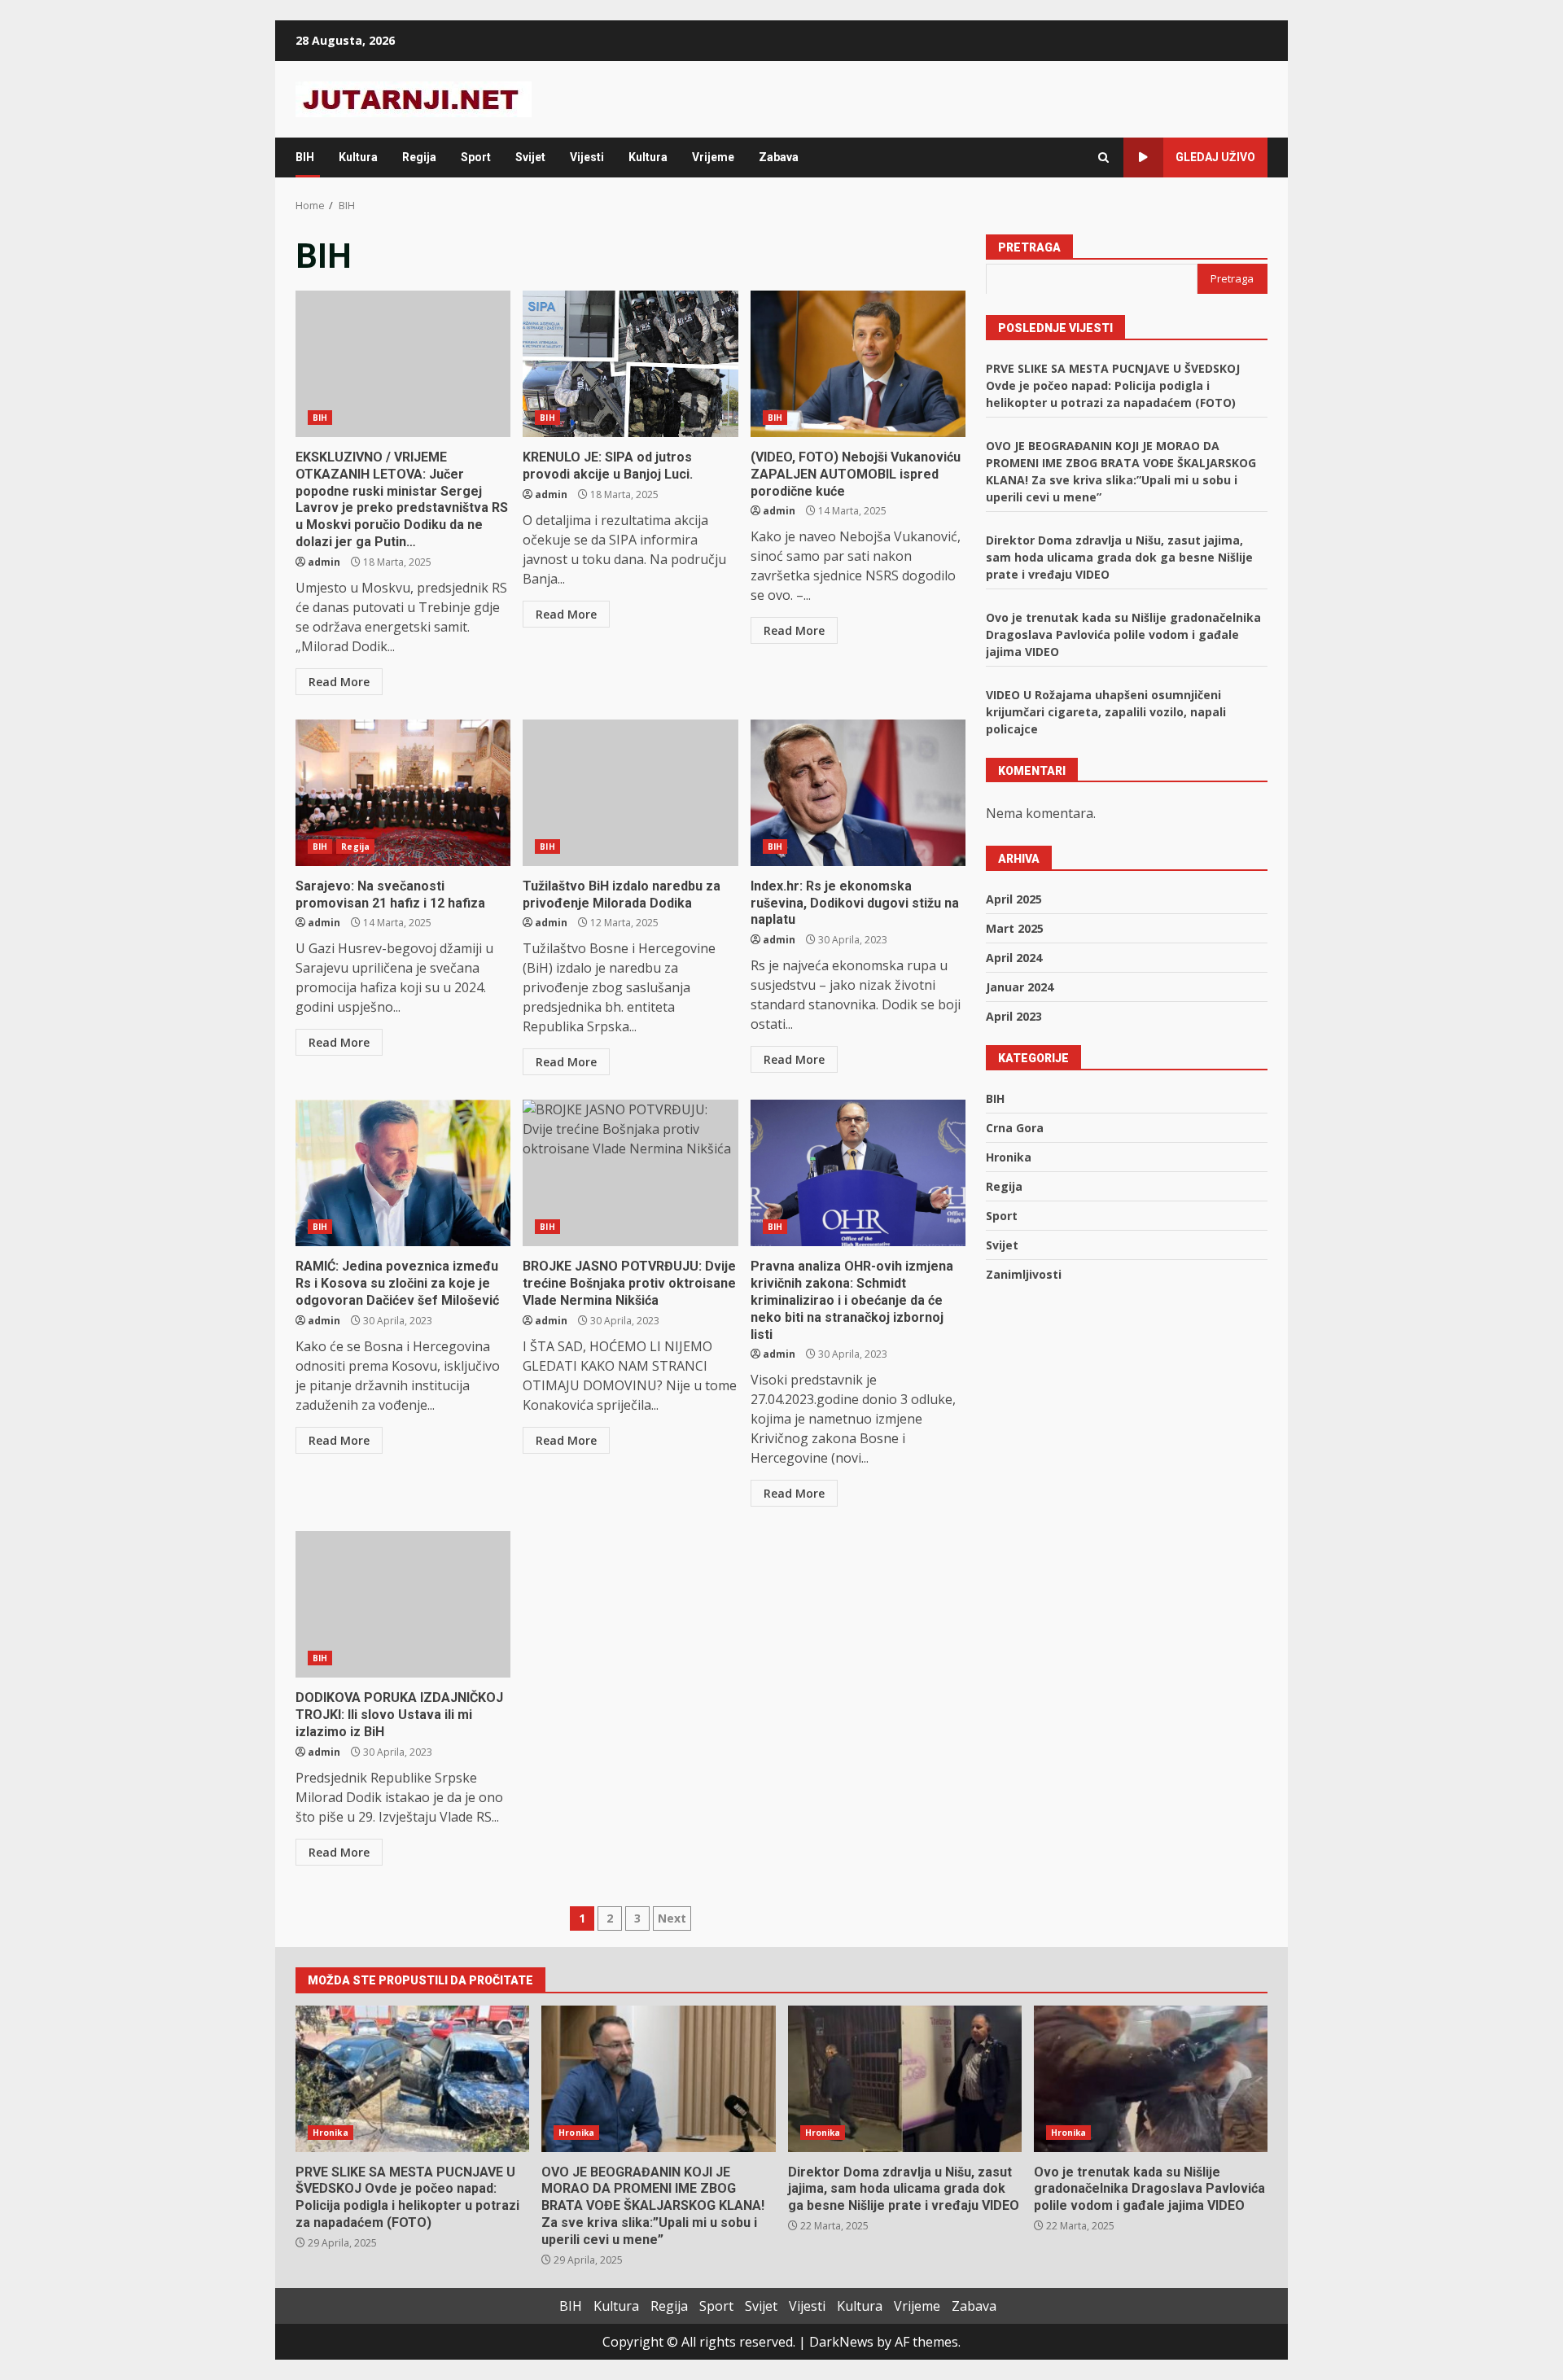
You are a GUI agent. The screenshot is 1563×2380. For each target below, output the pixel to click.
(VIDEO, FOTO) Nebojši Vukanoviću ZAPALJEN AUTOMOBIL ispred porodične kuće (858, 364)
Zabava (779, 157)
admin (324, 562)
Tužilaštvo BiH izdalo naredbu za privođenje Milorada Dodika (630, 793)
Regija (419, 157)
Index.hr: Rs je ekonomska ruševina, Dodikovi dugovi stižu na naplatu (858, 793)
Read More (339, 682)
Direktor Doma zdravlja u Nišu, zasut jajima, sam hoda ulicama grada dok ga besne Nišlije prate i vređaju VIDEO (1119, 556)
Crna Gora (1015, 1127)
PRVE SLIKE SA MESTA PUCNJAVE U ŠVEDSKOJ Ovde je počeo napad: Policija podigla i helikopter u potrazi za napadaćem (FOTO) (1113, 385)
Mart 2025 (1015, 927)
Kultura (358, 157)
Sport (476, 157)
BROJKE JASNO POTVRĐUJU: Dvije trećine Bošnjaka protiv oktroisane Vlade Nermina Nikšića (630, 1173)
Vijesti (587, 157)
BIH (305, 157)
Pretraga (1029, 247)
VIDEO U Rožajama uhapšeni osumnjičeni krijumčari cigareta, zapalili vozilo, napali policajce (1106, 711)
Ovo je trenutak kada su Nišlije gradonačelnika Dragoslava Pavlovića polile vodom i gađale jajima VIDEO (1123, 634)
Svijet (530, 157)
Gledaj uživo (1215, 157)
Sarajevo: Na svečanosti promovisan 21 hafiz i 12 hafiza (403, 793)
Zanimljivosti (1024, 1273)
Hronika (1009, 1156)
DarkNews (841, 2342)
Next (672, 1918)
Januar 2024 (1020, 986)
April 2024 (1014, 957)
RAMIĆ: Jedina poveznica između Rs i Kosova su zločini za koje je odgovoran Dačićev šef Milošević (403, 1173)
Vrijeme (713, 157)
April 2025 (1014, 898)
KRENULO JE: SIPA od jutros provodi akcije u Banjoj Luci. (630, 364)
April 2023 (1014, 1015)
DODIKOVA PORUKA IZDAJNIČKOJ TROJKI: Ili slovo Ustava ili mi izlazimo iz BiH (403, 1604)
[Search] (1103, 158)
